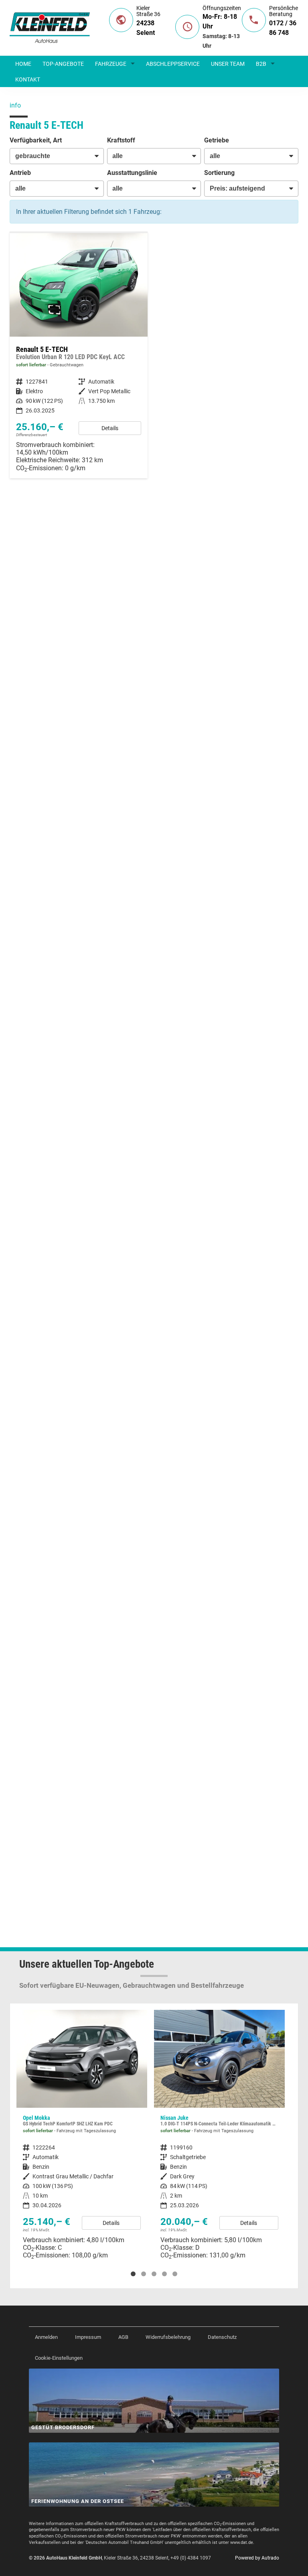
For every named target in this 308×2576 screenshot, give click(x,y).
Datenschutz (222, 2337)
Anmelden (46, 2337)
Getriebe (217, 140)
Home (23, 64)
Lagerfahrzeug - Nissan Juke (219, 2138)
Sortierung (219, 173)
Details (110, 428)
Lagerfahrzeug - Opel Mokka (82, 2138)
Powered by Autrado (257, 2558)
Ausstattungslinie (132, 173)
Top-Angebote (63, 64)
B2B (261, 64)
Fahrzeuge (111, 64)
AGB (123, 2337)
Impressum (88, 2337)
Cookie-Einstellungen (59, 2358)
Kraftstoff (121, 140)
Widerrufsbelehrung (168, 2337)
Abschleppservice (173, 64)
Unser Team (228, 64)
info (15, 105)
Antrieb (20, 173)
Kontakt (28, 79)
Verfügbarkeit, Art (36, 140)
